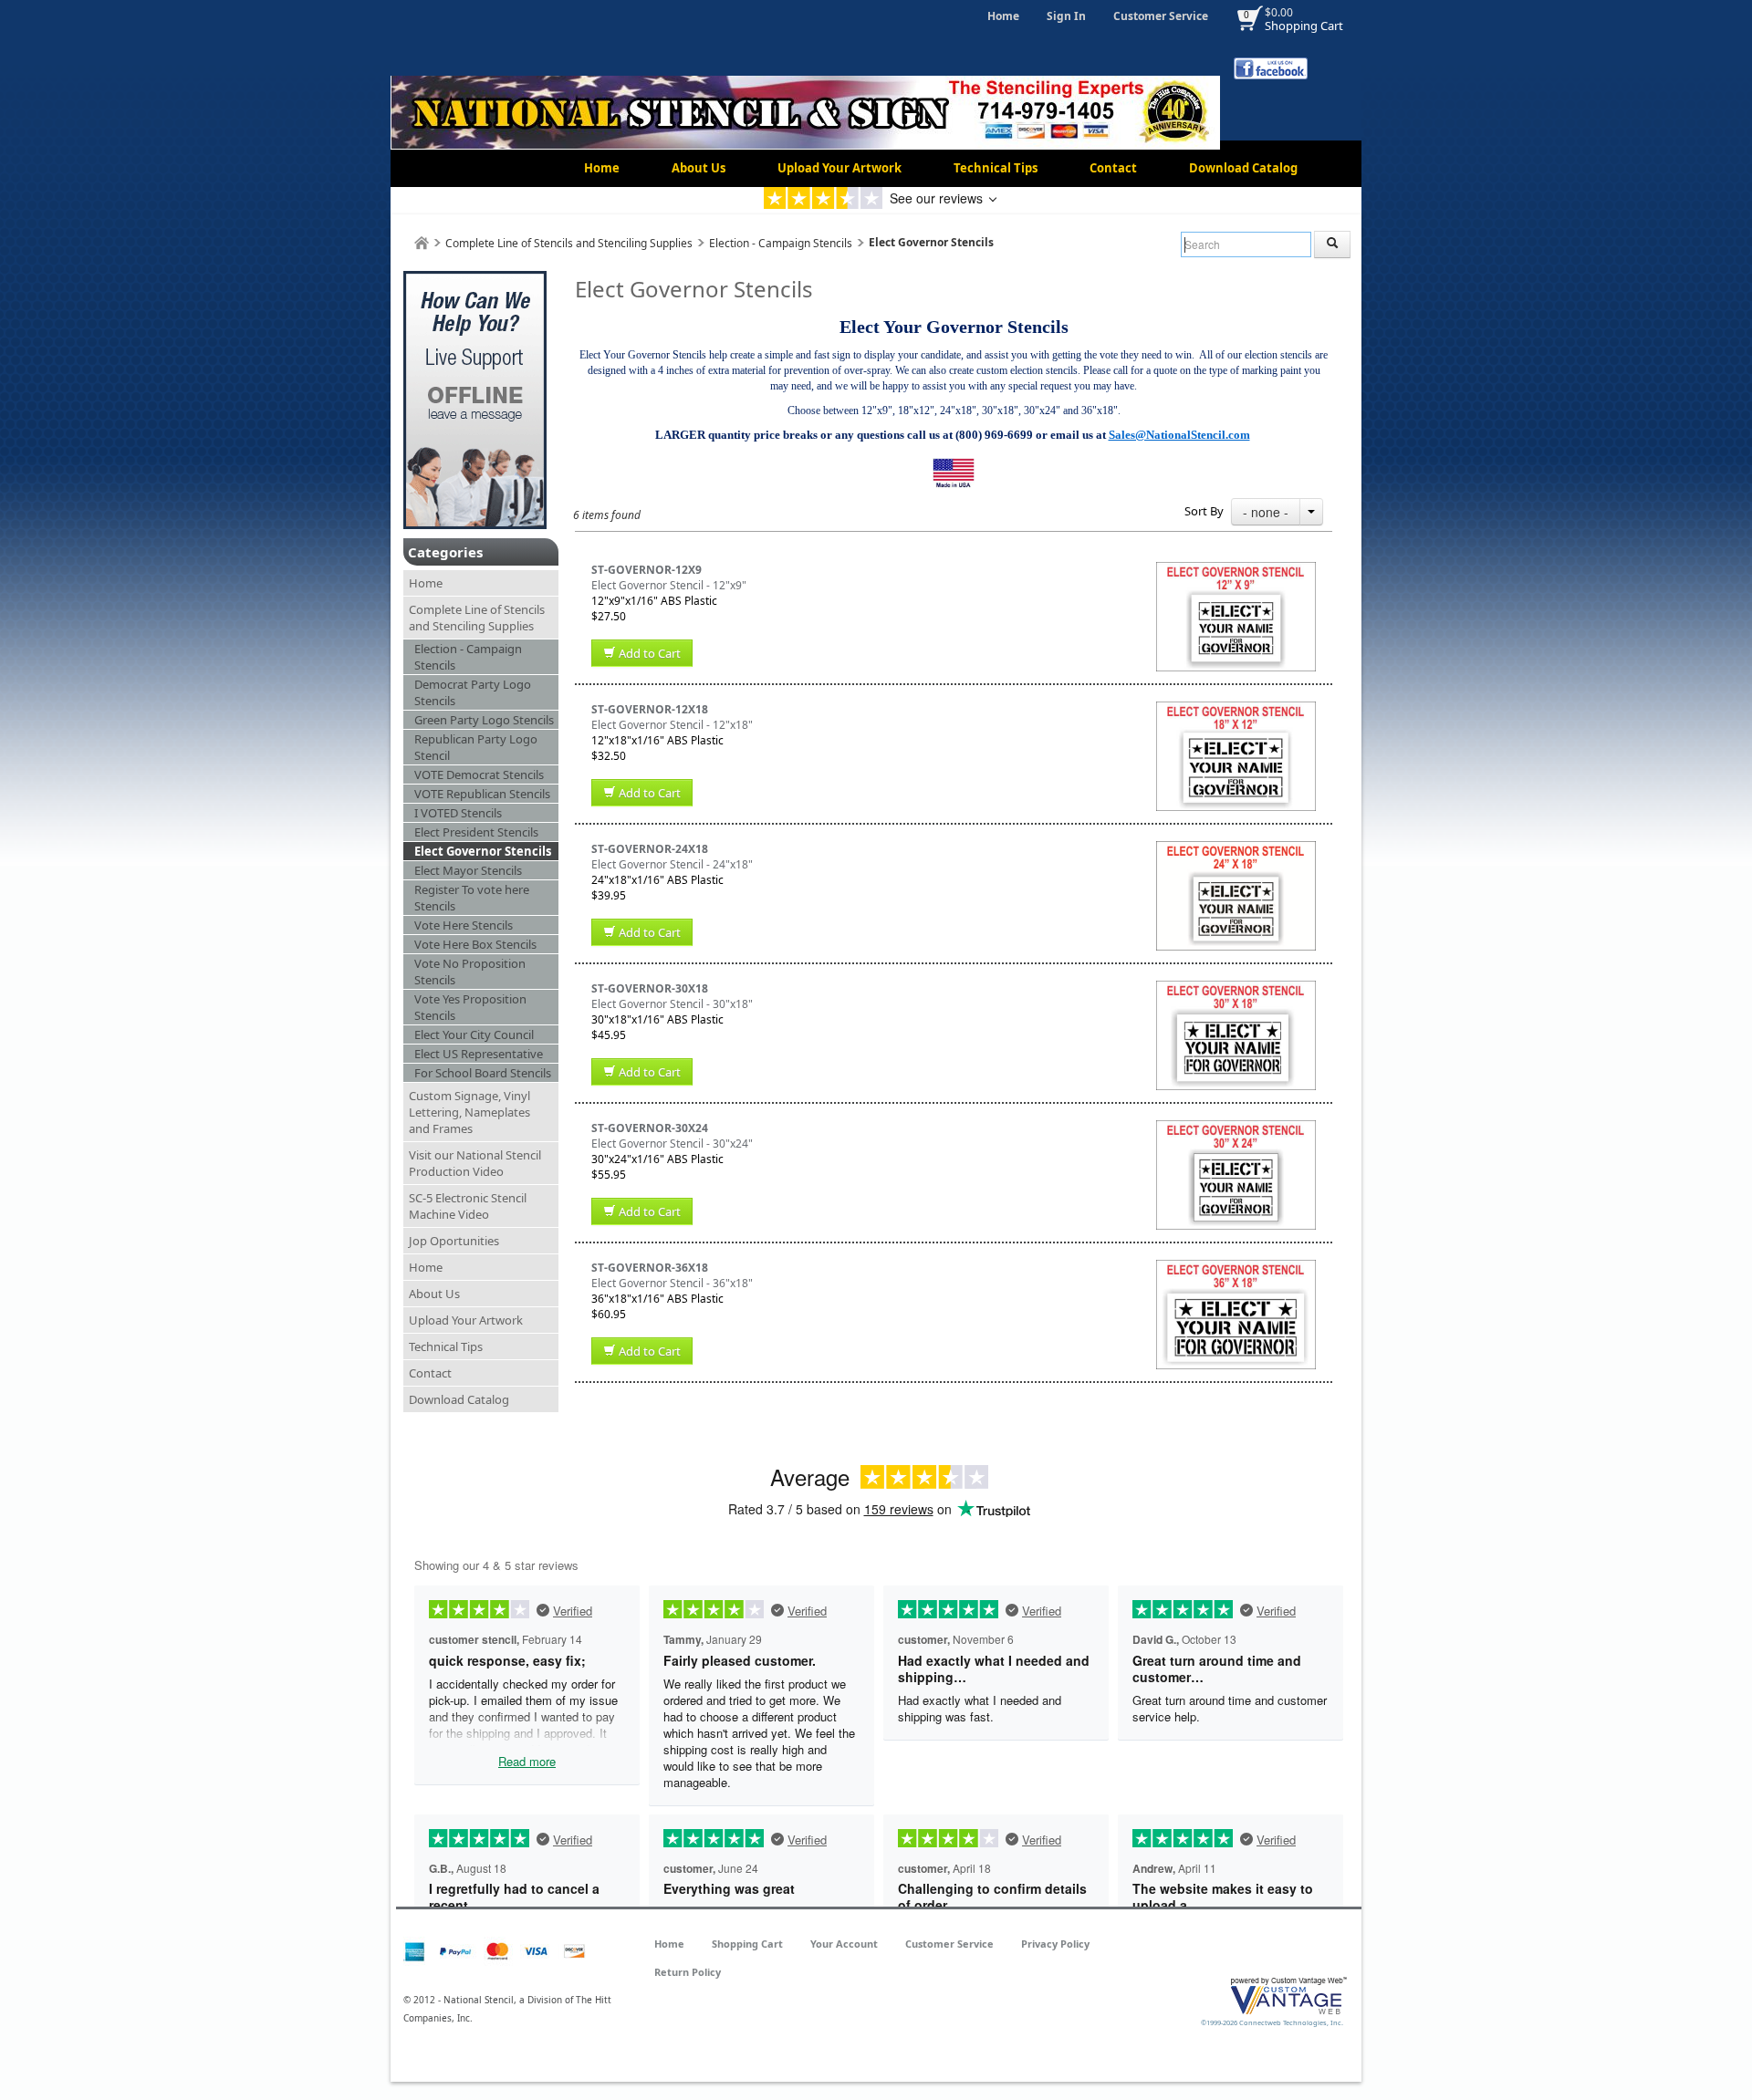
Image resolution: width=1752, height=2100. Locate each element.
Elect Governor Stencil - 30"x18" (672, 1004)
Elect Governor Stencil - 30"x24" (672, 1144)
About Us (699, 168)
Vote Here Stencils (464, 925)
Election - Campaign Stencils (781, 243)
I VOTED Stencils (458, 813)
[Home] (422, 243)
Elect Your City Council (474, 1034)
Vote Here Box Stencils (475, 944)
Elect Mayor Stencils (468, 870)
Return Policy (688, 1972)
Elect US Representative (479, 1054)
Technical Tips (996, 168)
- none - (1266, 512)
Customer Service (1161, 16)
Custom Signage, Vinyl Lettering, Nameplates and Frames (469, 1112)
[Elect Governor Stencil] (1236, 570)
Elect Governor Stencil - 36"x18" (672, 1283)
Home (1003, 16)
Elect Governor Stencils (483, 851)
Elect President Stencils (476, 832)
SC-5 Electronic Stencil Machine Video (468, 1206)
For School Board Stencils (483, 1073)
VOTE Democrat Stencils (479, 775)
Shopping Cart (1304, 26)
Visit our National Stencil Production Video (475, 1163)
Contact (1113, 168)
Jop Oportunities (454, 1241)
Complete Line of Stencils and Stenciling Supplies (569, 243)
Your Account (844, 1944)
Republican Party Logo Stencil (476, 747)
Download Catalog (1243, 168)
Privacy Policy (1055, 1944)
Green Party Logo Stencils (484, 720)
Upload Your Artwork (839, 168)
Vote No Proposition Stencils (470, 972)
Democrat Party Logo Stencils (473, 692)
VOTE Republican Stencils (482, 794)
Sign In (1066, 16)
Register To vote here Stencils (472, 898)
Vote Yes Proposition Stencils (470, 1007)
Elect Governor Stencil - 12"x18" (672, 725)
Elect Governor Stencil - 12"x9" (669, 585)
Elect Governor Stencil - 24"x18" (672, 864)
